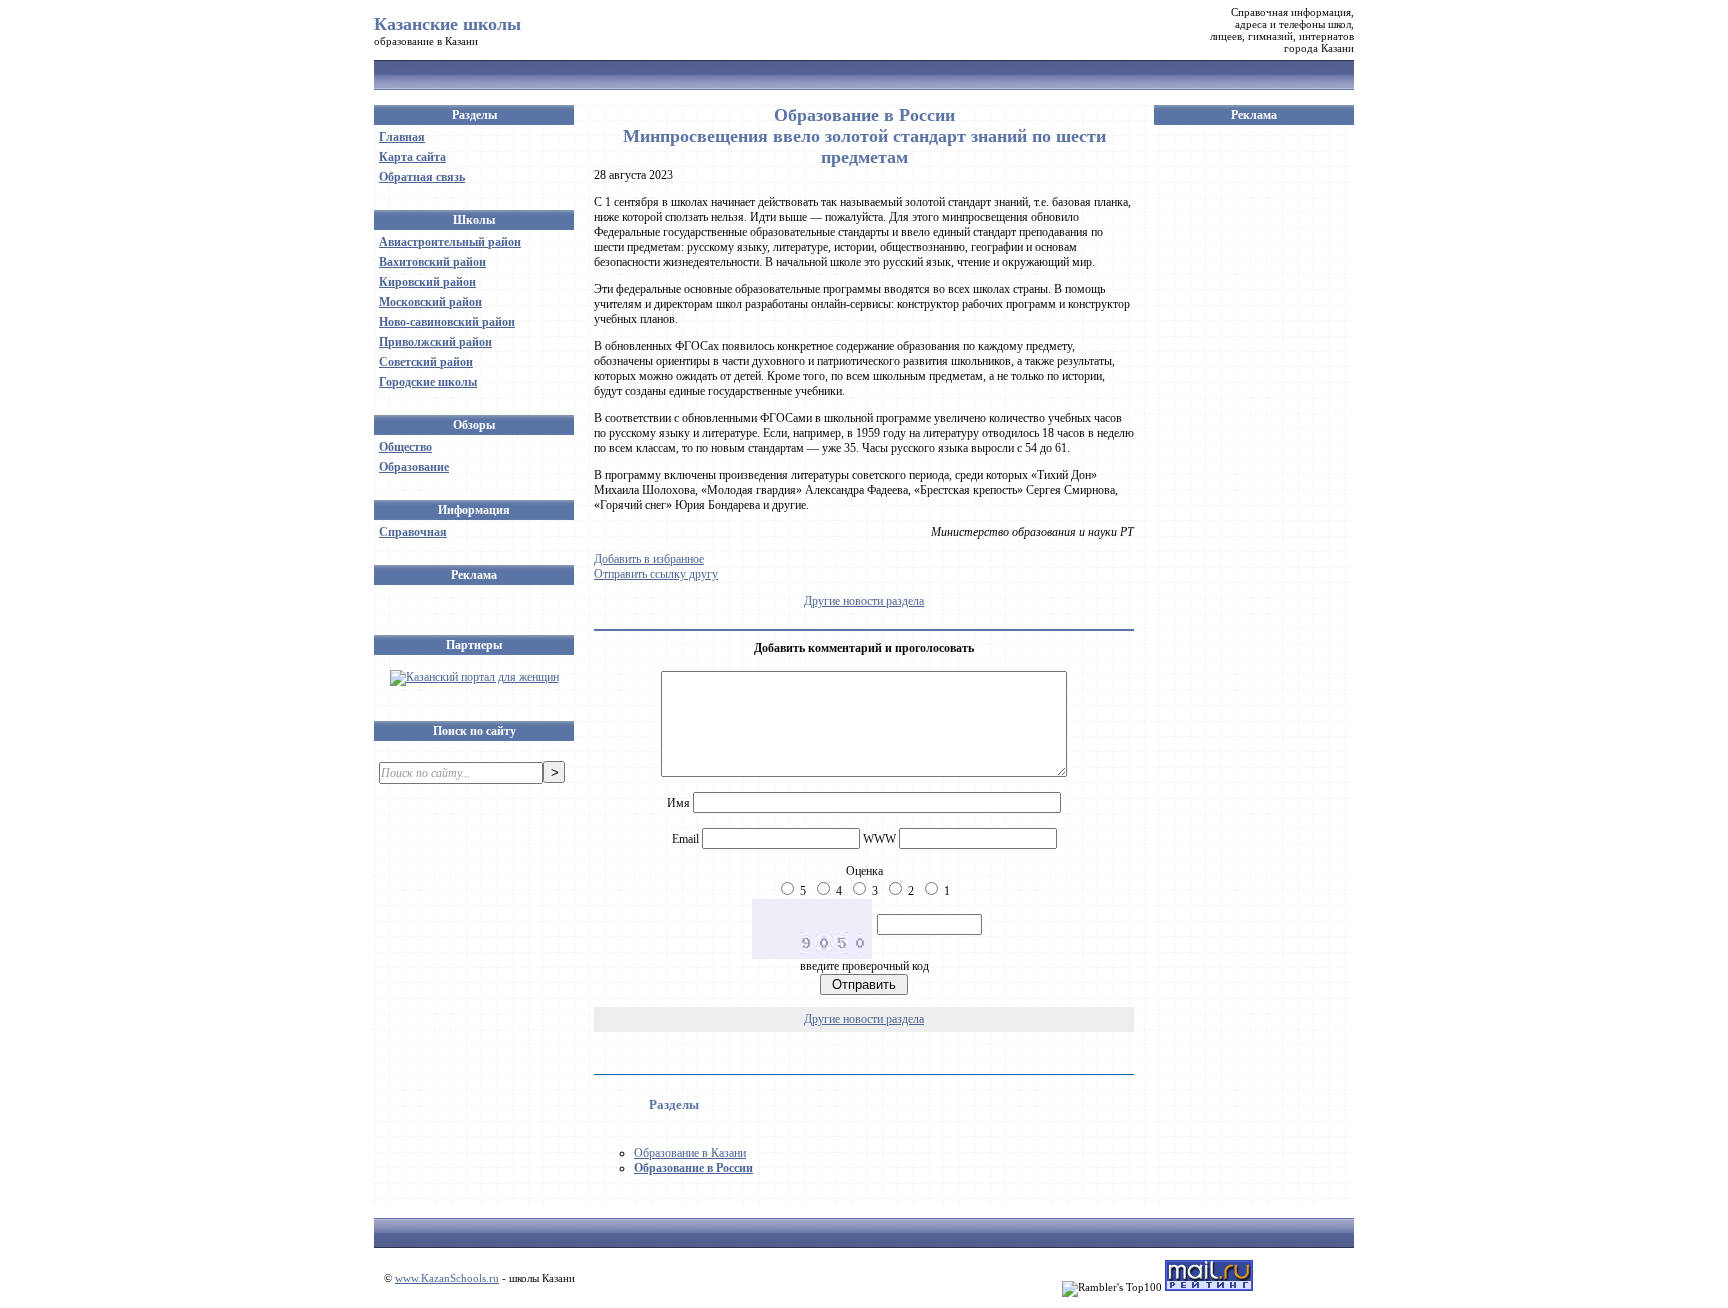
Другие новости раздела (864, 601)
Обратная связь (422, 177)
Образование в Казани (690, 1153)
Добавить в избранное (649, 559)
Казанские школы (447, 24)
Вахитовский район (432, 262)
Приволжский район (435, 342)
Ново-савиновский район (447, 322)
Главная (402, 137)
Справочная (413, 532)
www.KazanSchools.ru (447, 1278)
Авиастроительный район (450, 242)
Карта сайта (412, 157)
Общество (405, 447)
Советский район (426, 362)
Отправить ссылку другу (656, 574)
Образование (414, 467)
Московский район (430, 302)
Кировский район (427, 282)
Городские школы (428, 382)
